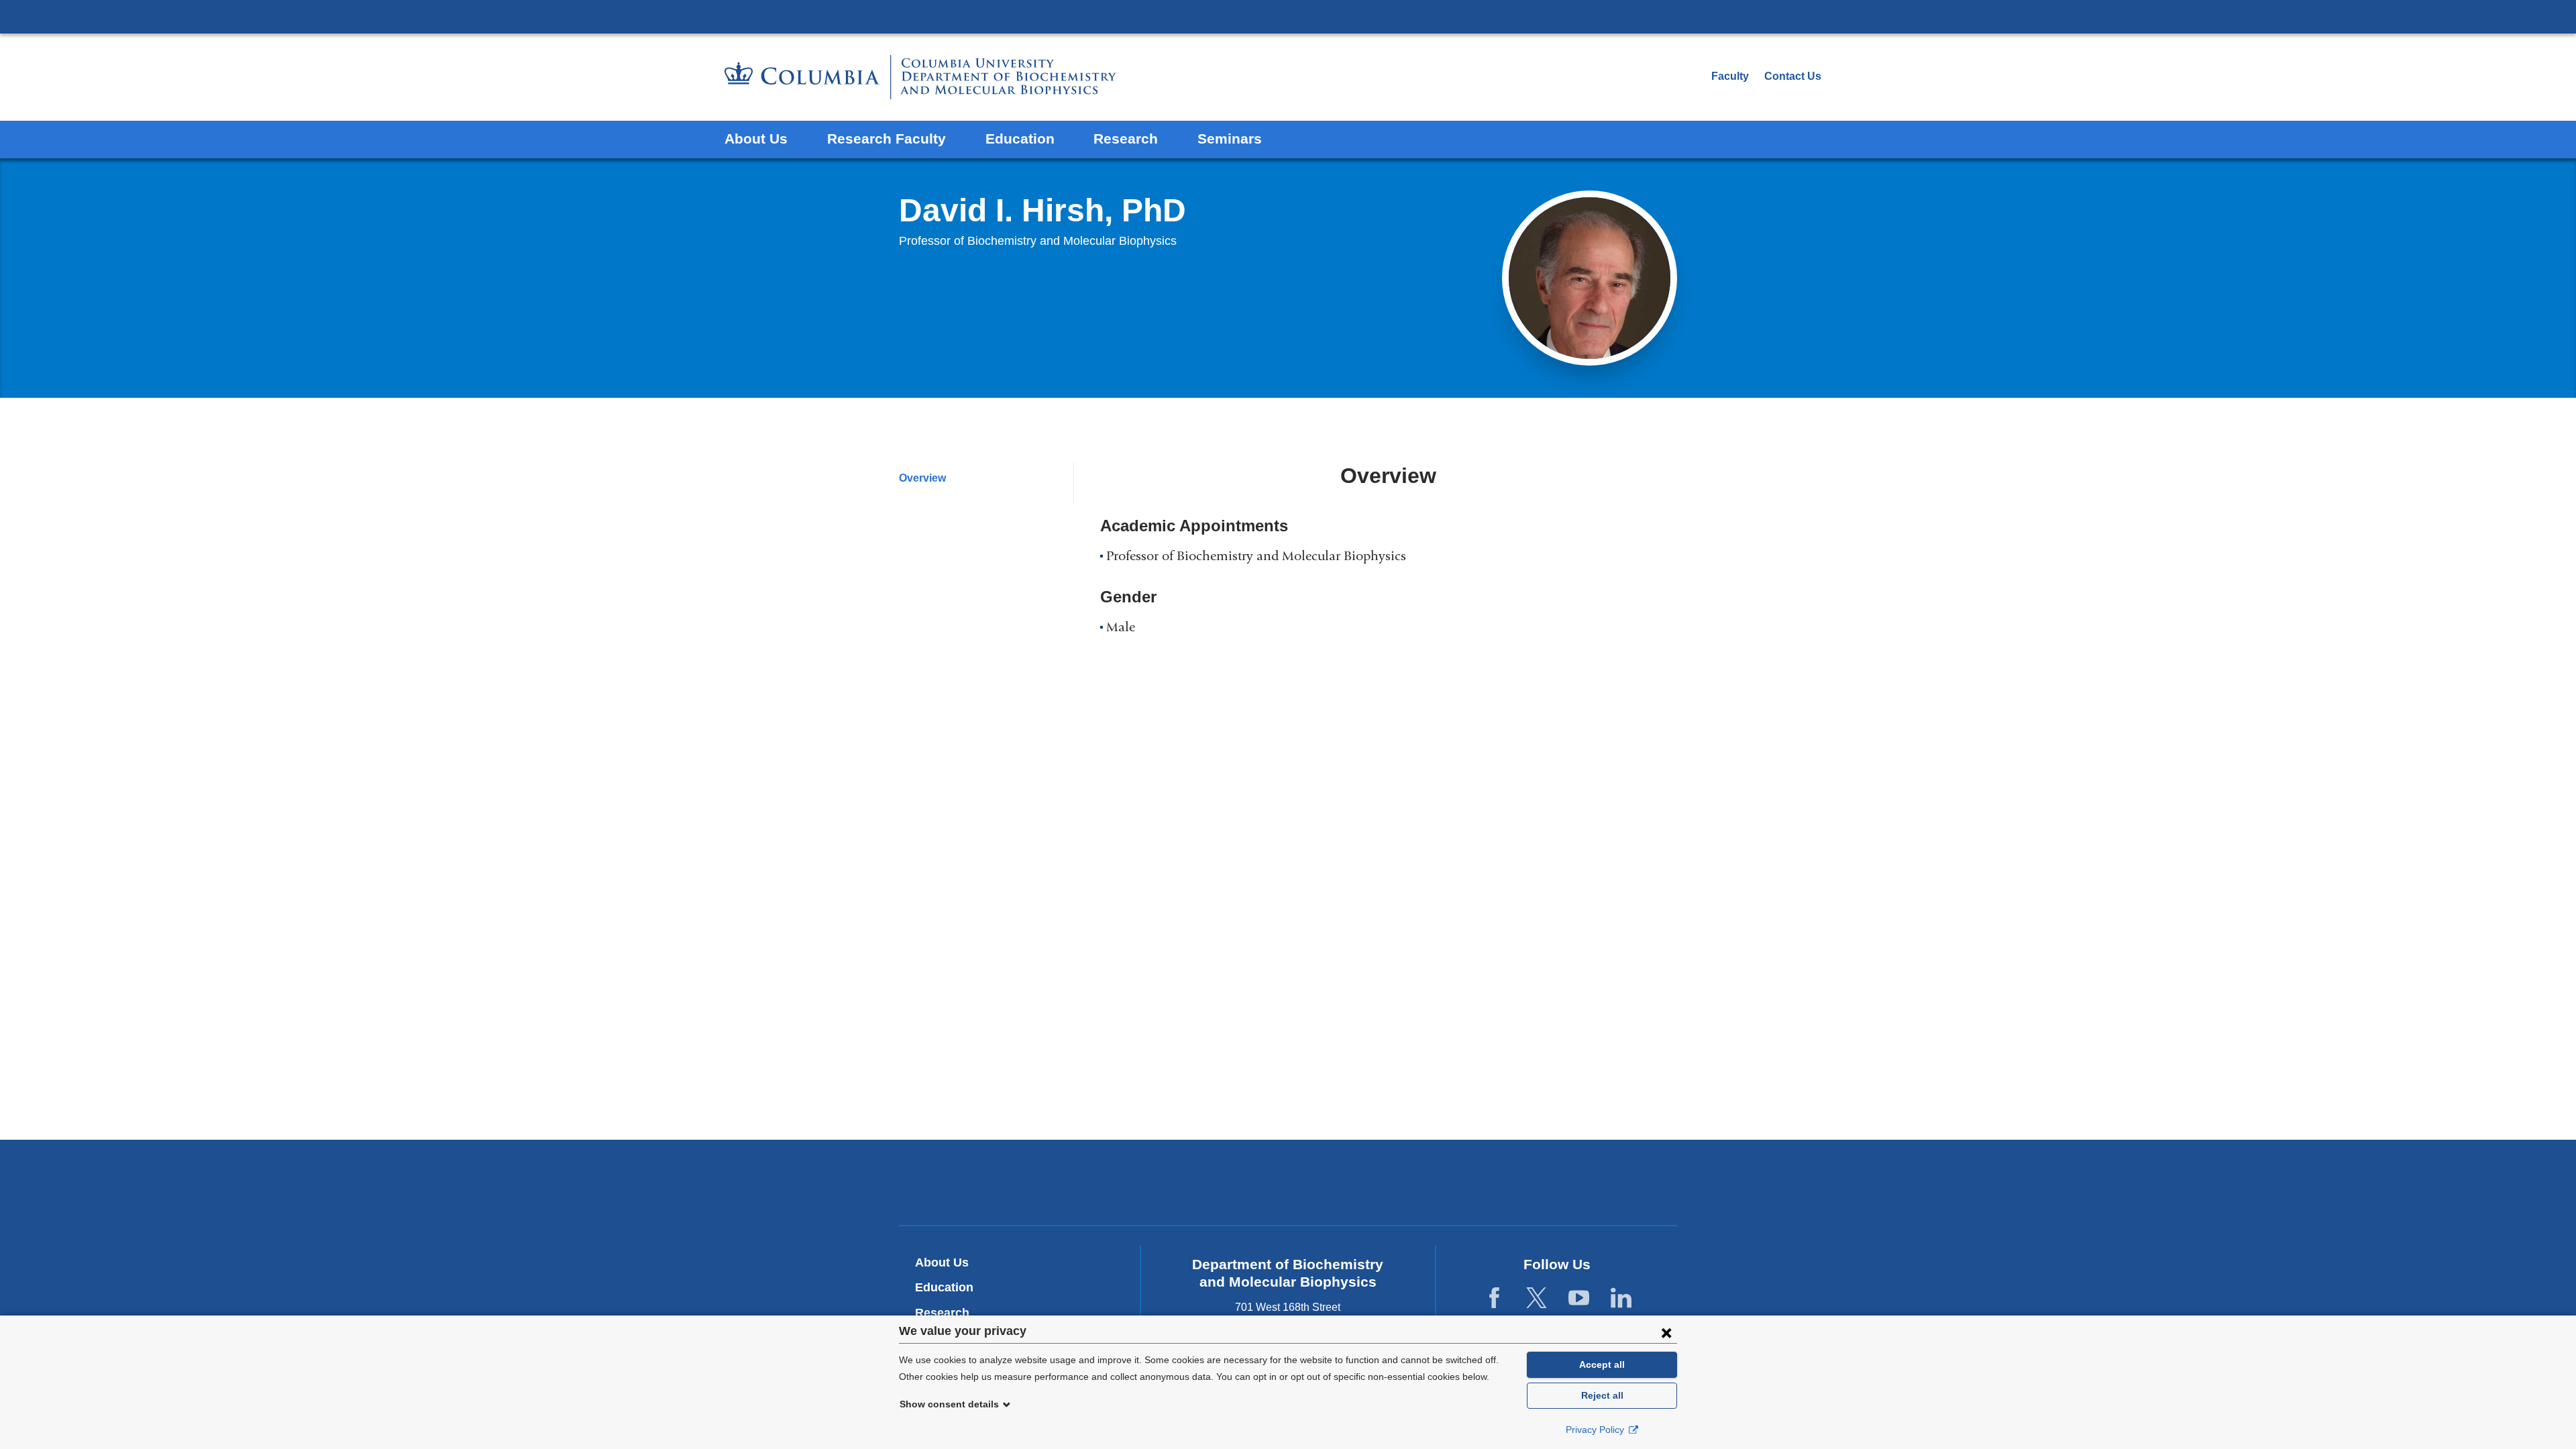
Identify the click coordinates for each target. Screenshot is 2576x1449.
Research (1126, 139)
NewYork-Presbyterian (1288, 1185)
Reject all (1602, 1395)
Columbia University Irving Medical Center (1288, 16)
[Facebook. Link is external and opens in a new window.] (1494, 1298)
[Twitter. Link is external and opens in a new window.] (1537, 1298)
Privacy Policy (1596, 1430)
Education (1020, 139)
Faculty (1730, 76)
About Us (756, 139)
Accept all (1602, 1364)
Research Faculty (887, 139)
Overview (922, 478)
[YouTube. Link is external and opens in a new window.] (1579, 1298)
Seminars (1230, 139)
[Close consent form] (1666, 1332)
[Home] (920, 77)
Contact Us (1793, 76)
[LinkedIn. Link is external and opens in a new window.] (1621, 1298)
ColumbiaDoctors (1482, 1182)
